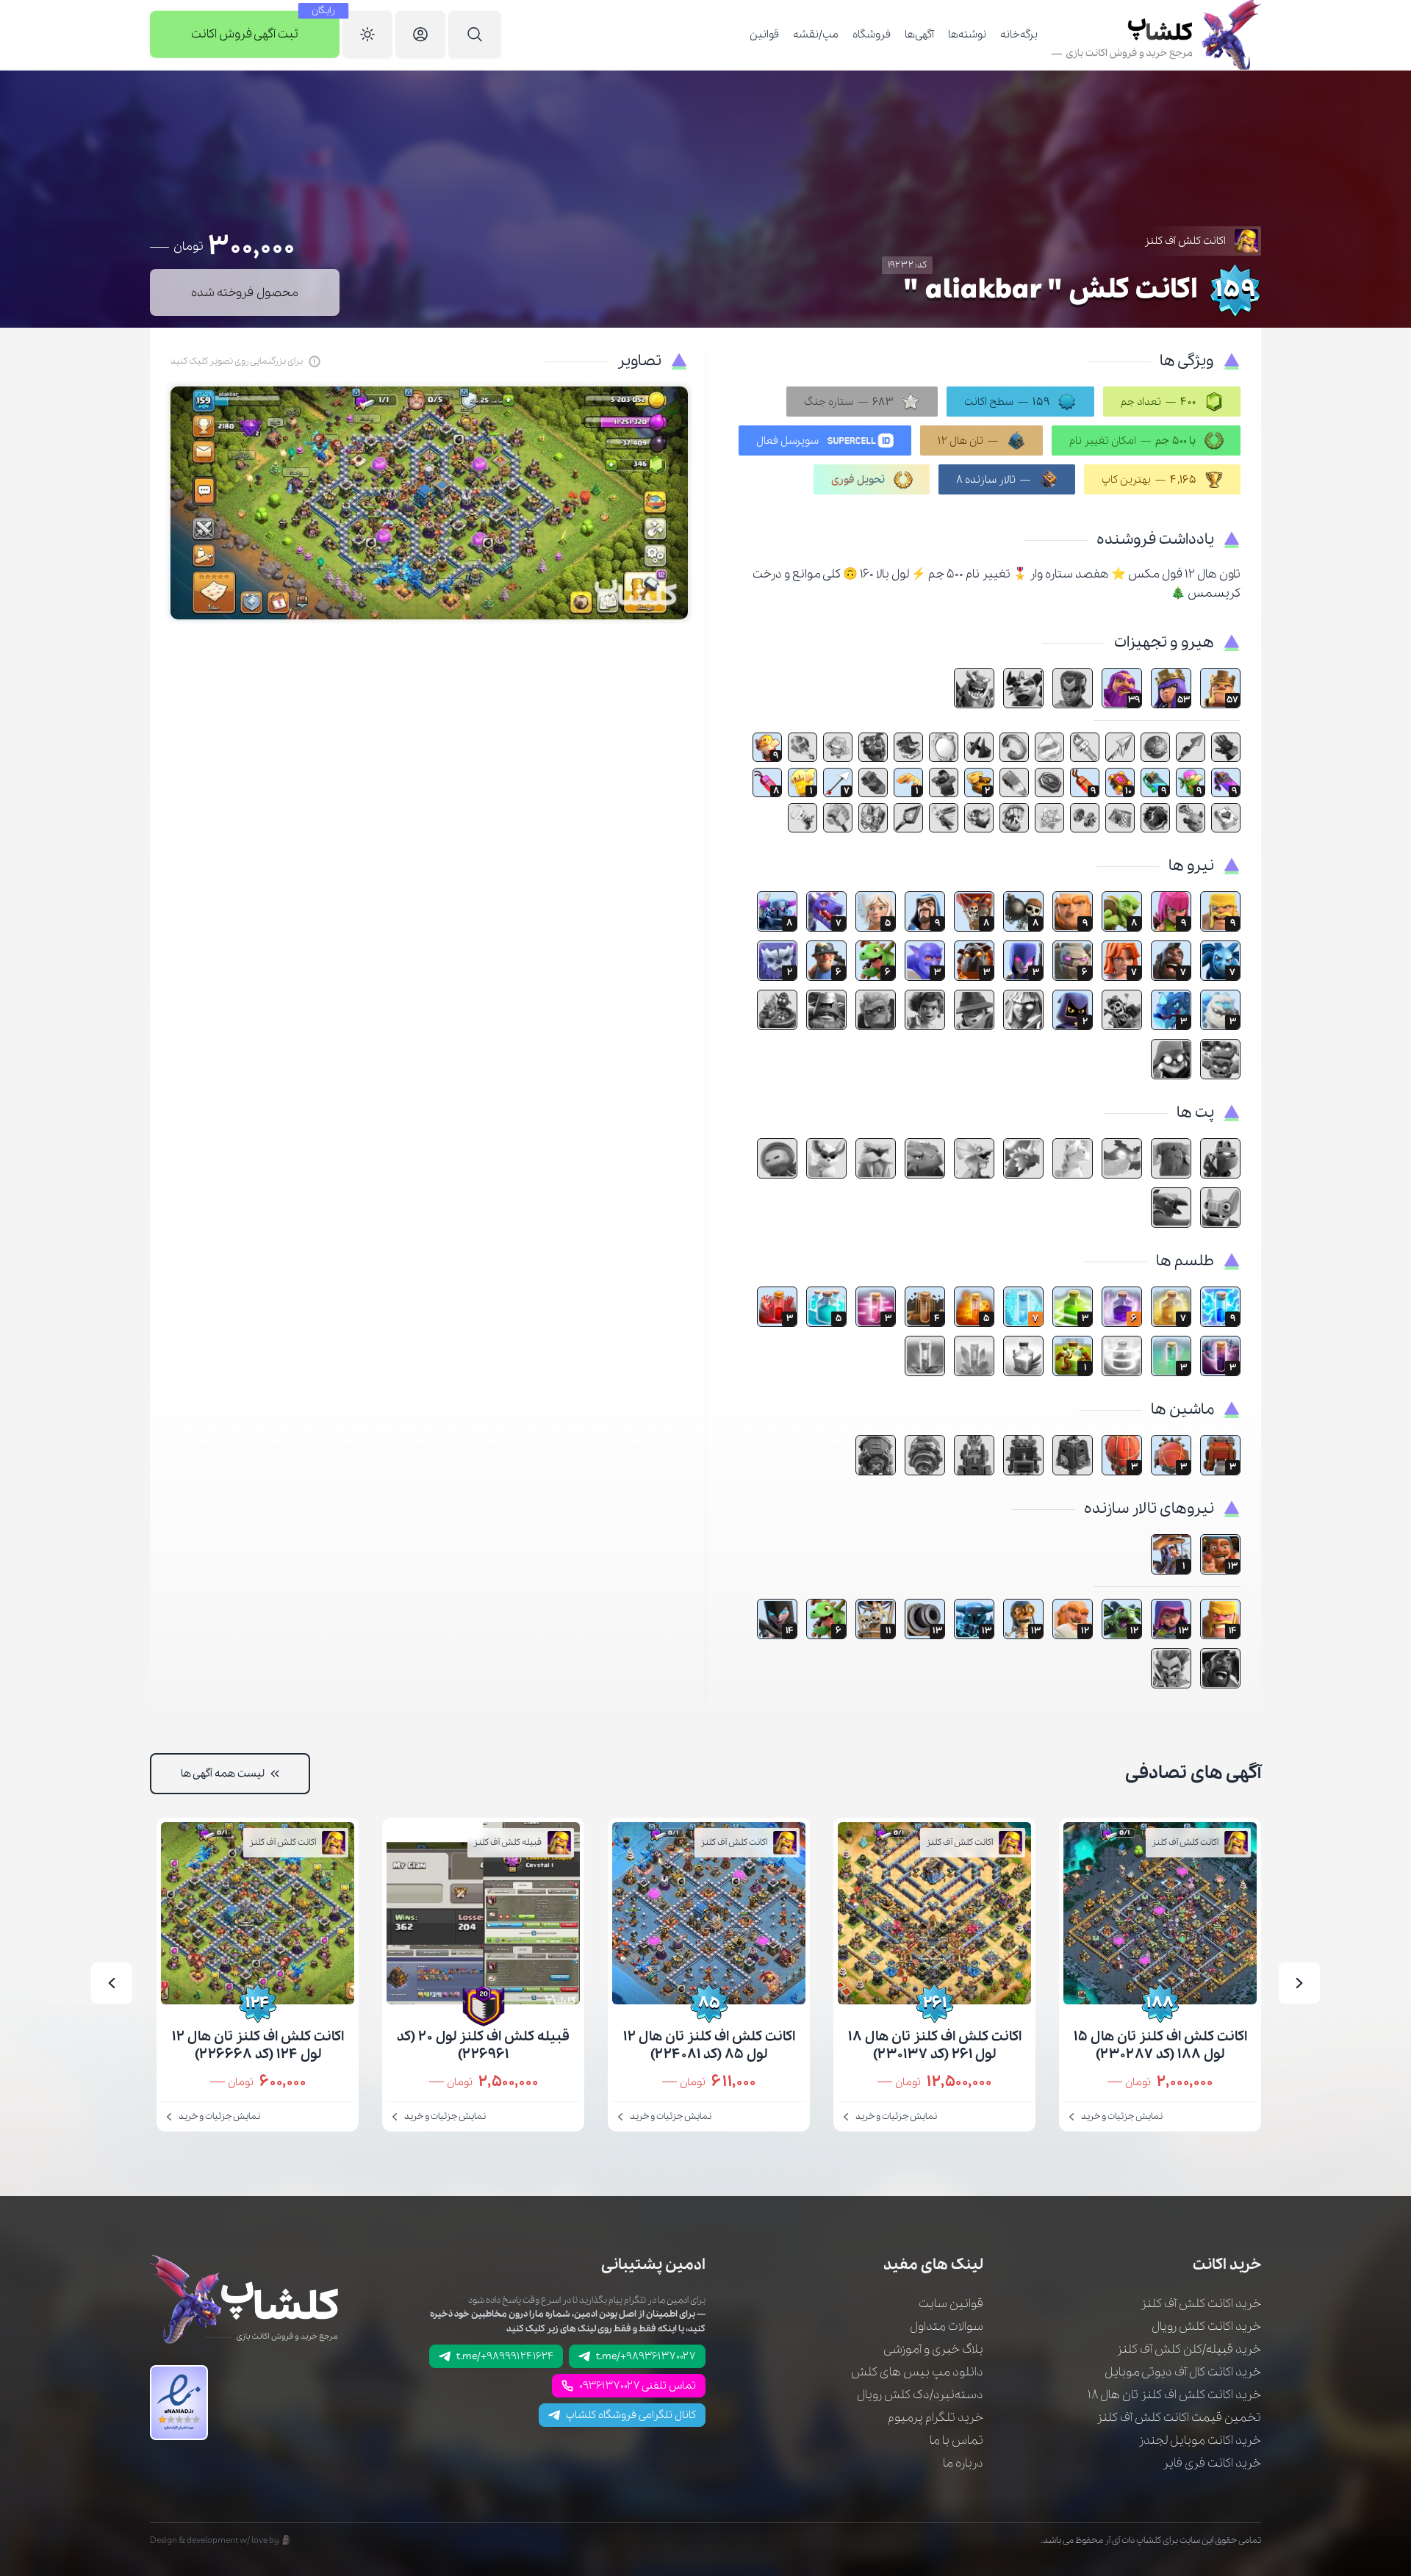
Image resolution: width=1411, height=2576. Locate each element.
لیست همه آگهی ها (223, 1774)
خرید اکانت (1227, 2265)
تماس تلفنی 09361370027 (638, 2386)
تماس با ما (956, 2440)
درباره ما (963, 2463)
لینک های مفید (933, 2265)
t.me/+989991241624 (505, 2356)
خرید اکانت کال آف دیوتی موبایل (1183, 2372)
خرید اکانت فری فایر (1212, 2463)
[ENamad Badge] (179, 2403)
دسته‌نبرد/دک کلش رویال (920, 2395)
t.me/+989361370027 (646, 2356)
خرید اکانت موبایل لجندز (1200, 2440)
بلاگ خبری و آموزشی (933, 2349)
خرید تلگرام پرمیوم (936, 2418)
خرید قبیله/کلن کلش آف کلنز (1189, 2349)
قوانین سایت (951, 2304)
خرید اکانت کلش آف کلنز (1201, 2304)
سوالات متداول (947, 2327)
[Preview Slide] (1299, 1983)
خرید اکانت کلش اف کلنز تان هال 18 (1174, 2395)
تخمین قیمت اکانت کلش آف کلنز (1179, 2418)
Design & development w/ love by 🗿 (221, 2540)
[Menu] (475, 35)
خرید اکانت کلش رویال (1206, 2327)
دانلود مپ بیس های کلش (917, 2372)
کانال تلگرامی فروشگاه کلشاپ (631, 2415)
